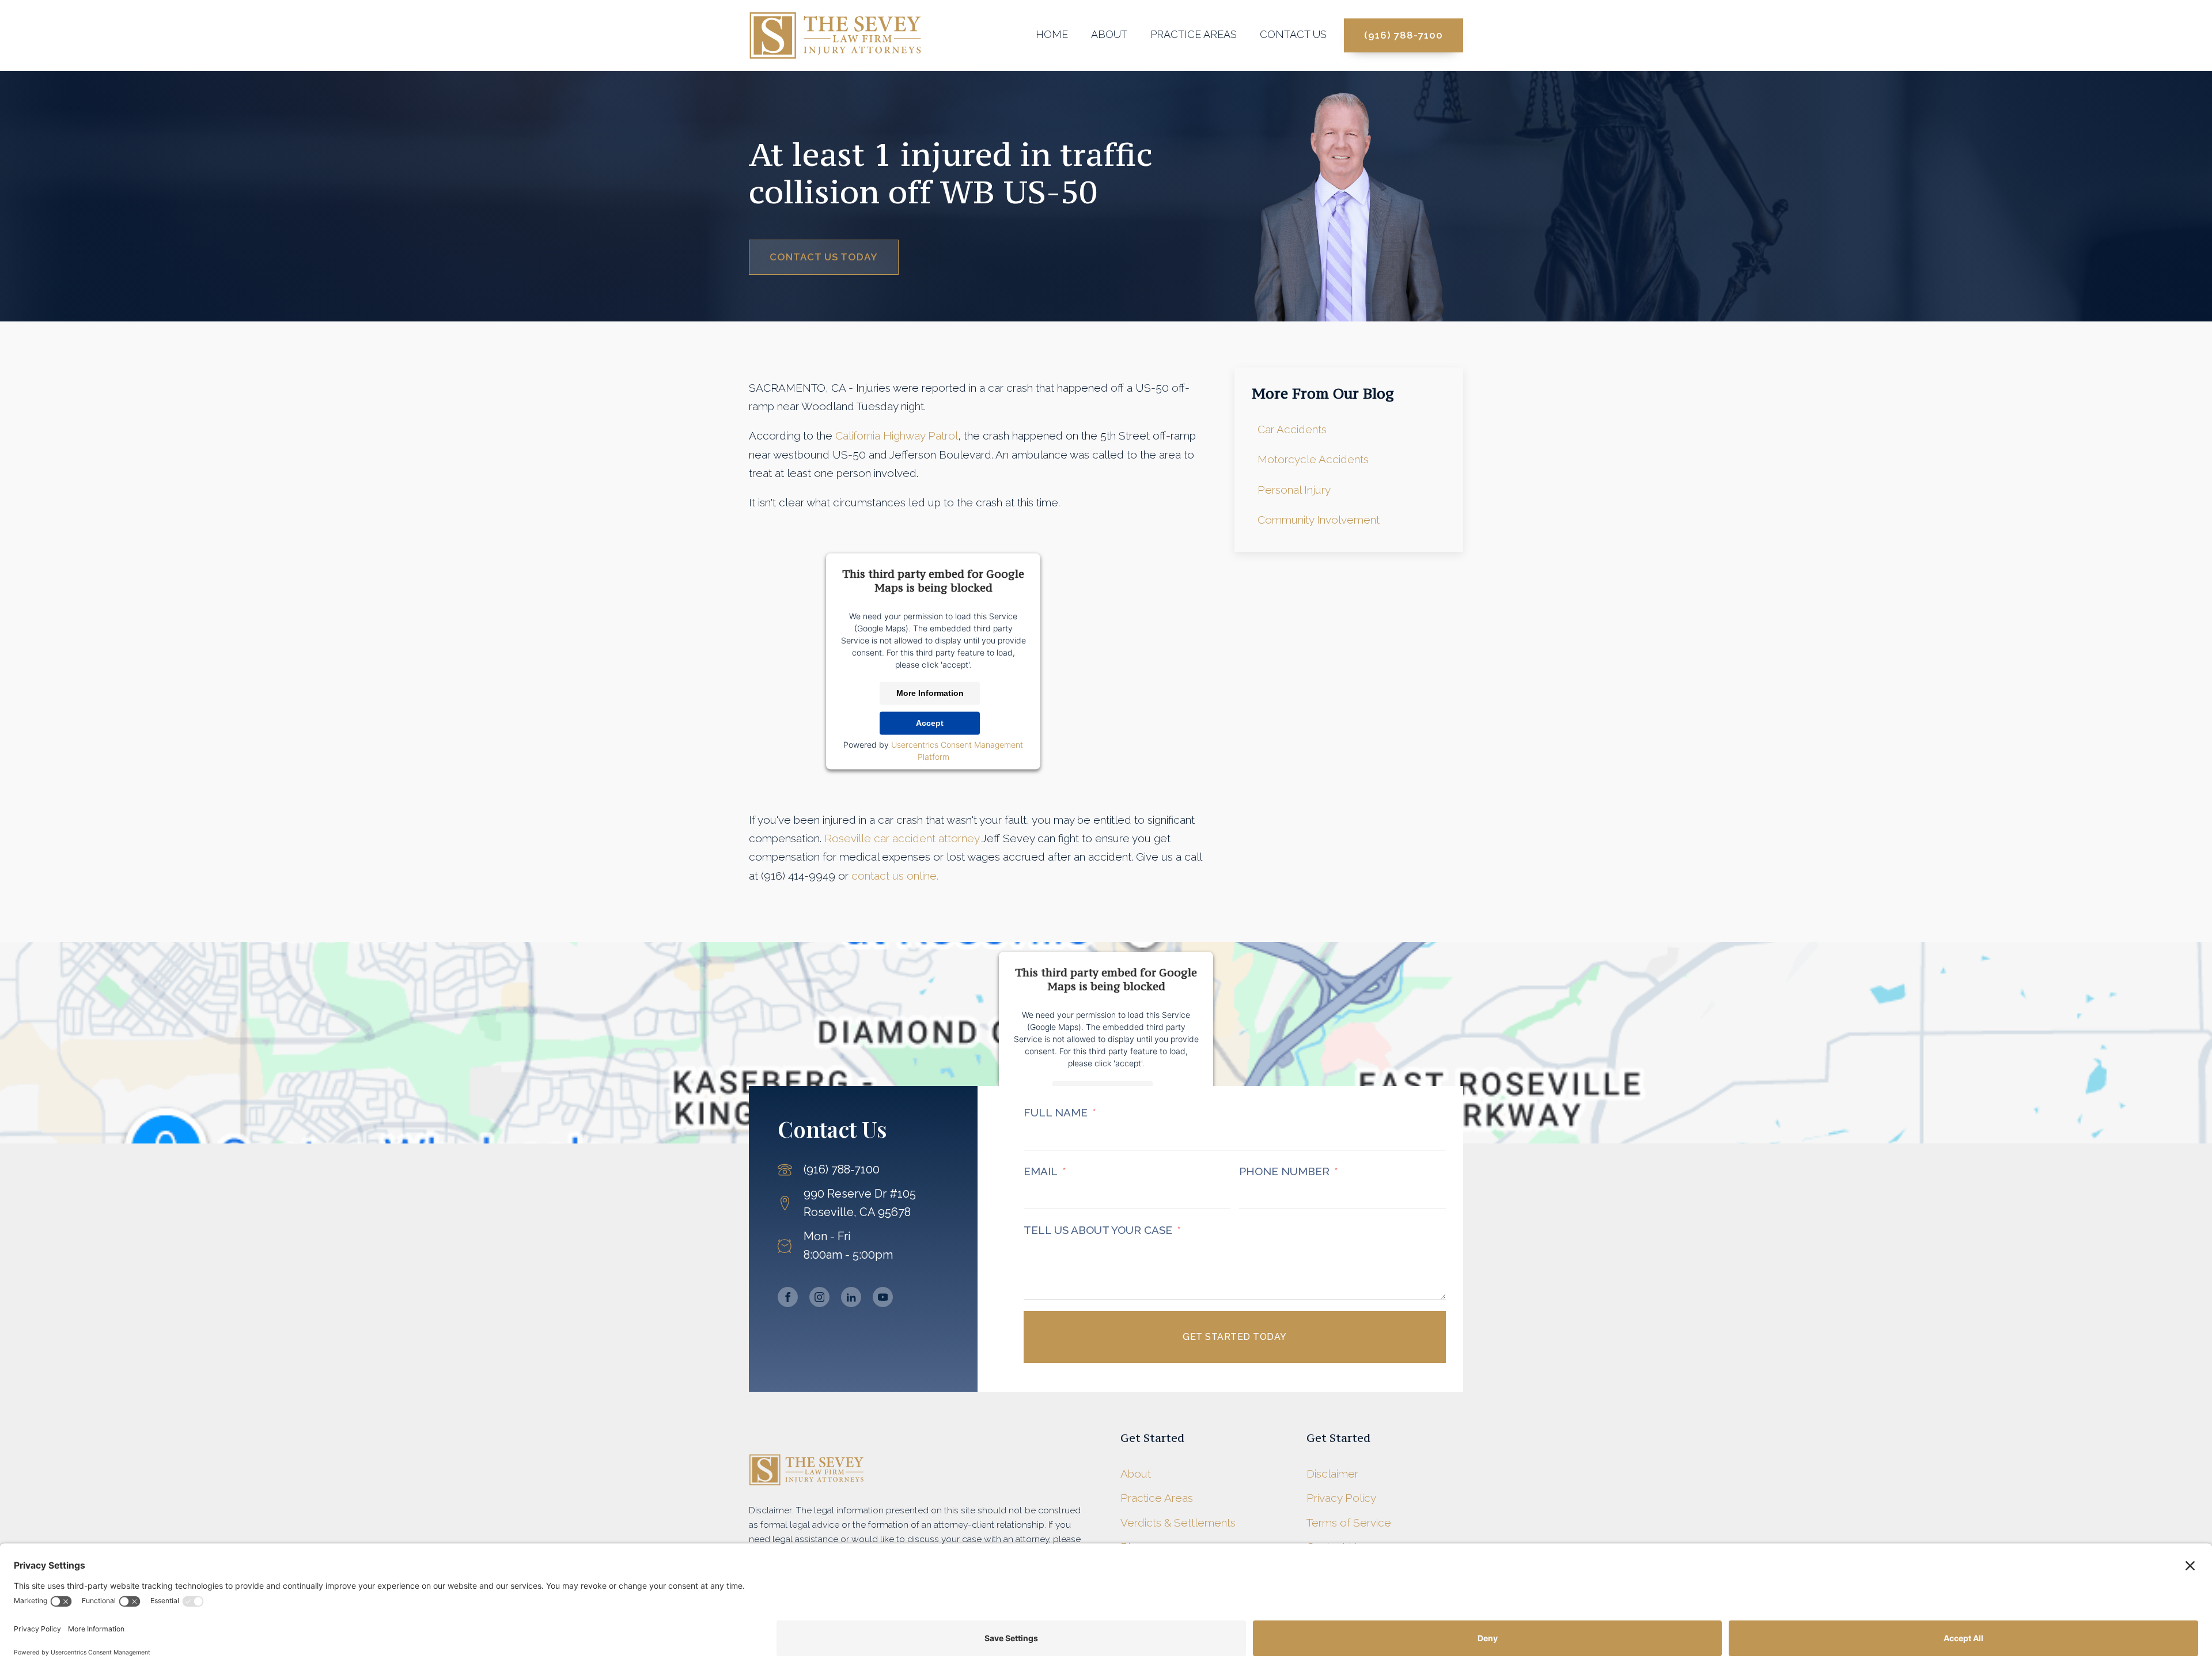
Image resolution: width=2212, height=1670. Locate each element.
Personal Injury (1294, 490)
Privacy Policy (1341, 1498)
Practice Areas (1194, 34)
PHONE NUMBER (1284, 1171)
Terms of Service (1349, 1523)
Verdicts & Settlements (1178, 1523)
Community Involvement (1319, 520)
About (1109, 34)
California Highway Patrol (897, 436)
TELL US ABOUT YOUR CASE (1098, 1230)
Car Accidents (1292, 429)
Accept (930, 723)
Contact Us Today (824, 257)
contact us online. (895, 876)
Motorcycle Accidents (1313, 459)
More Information (930, 693)
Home (1052, 34)
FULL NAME (1056, 1112)
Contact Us (1293, 34)
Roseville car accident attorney (902, 838)
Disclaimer (1332, 1474)
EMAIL (1041, 1171)
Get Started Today (1235, 1337)
